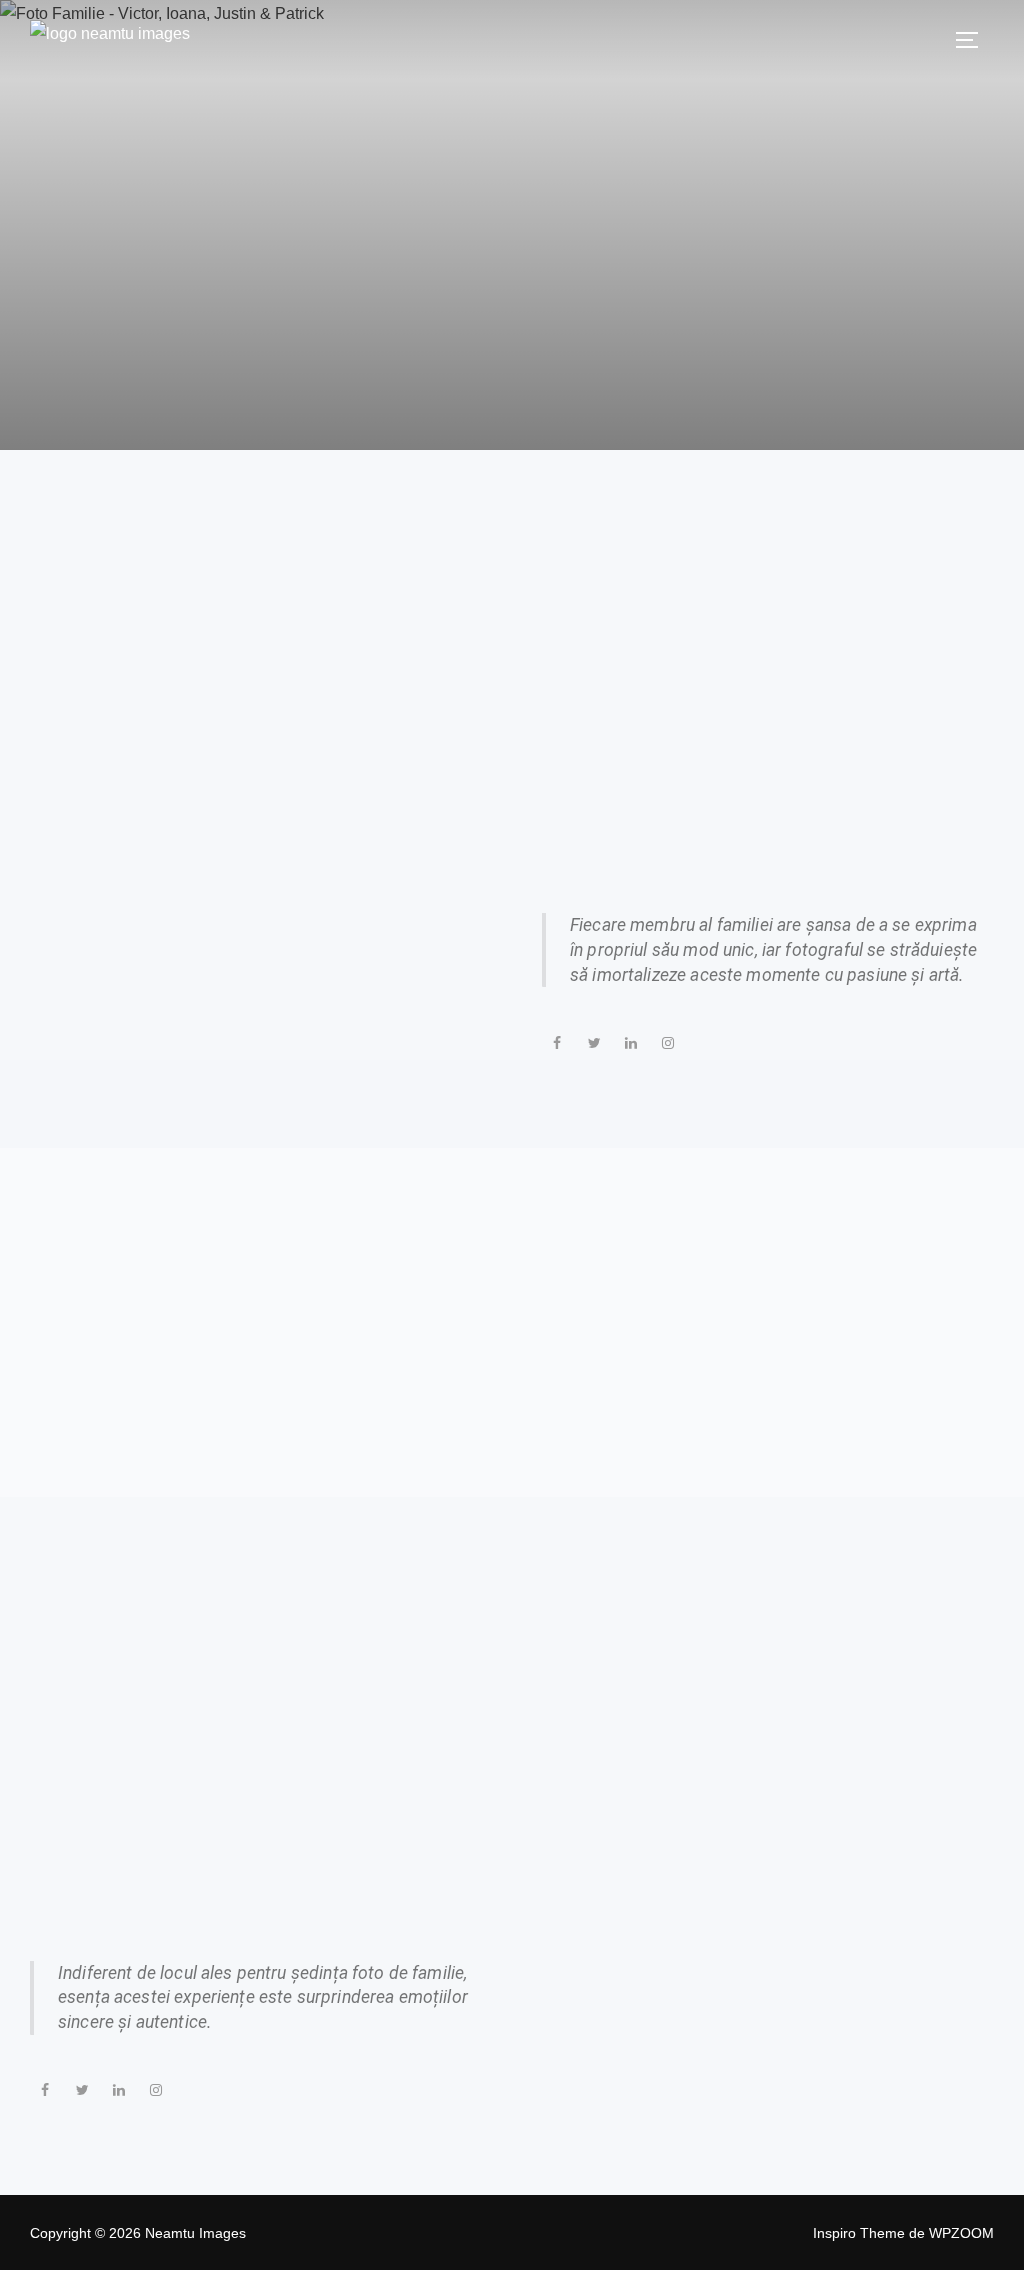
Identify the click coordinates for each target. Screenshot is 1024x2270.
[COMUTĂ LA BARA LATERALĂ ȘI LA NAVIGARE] (974, 40)
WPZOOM (961, 2233)
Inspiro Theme (859, 2233)
